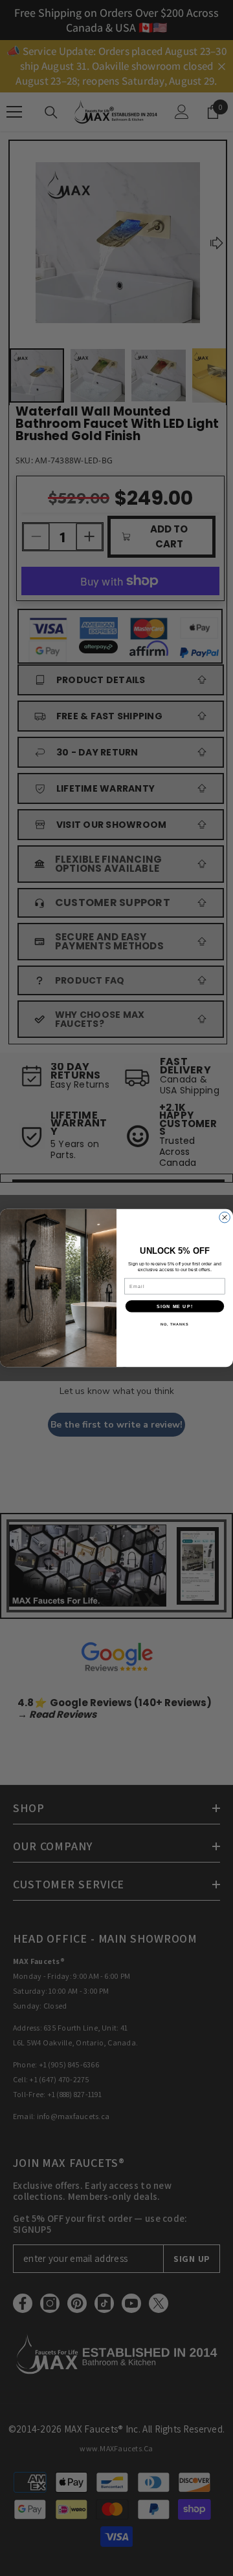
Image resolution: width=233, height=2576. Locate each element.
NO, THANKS (175, 1324)
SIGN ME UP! (175, 1306)
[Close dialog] (225, 1217)
